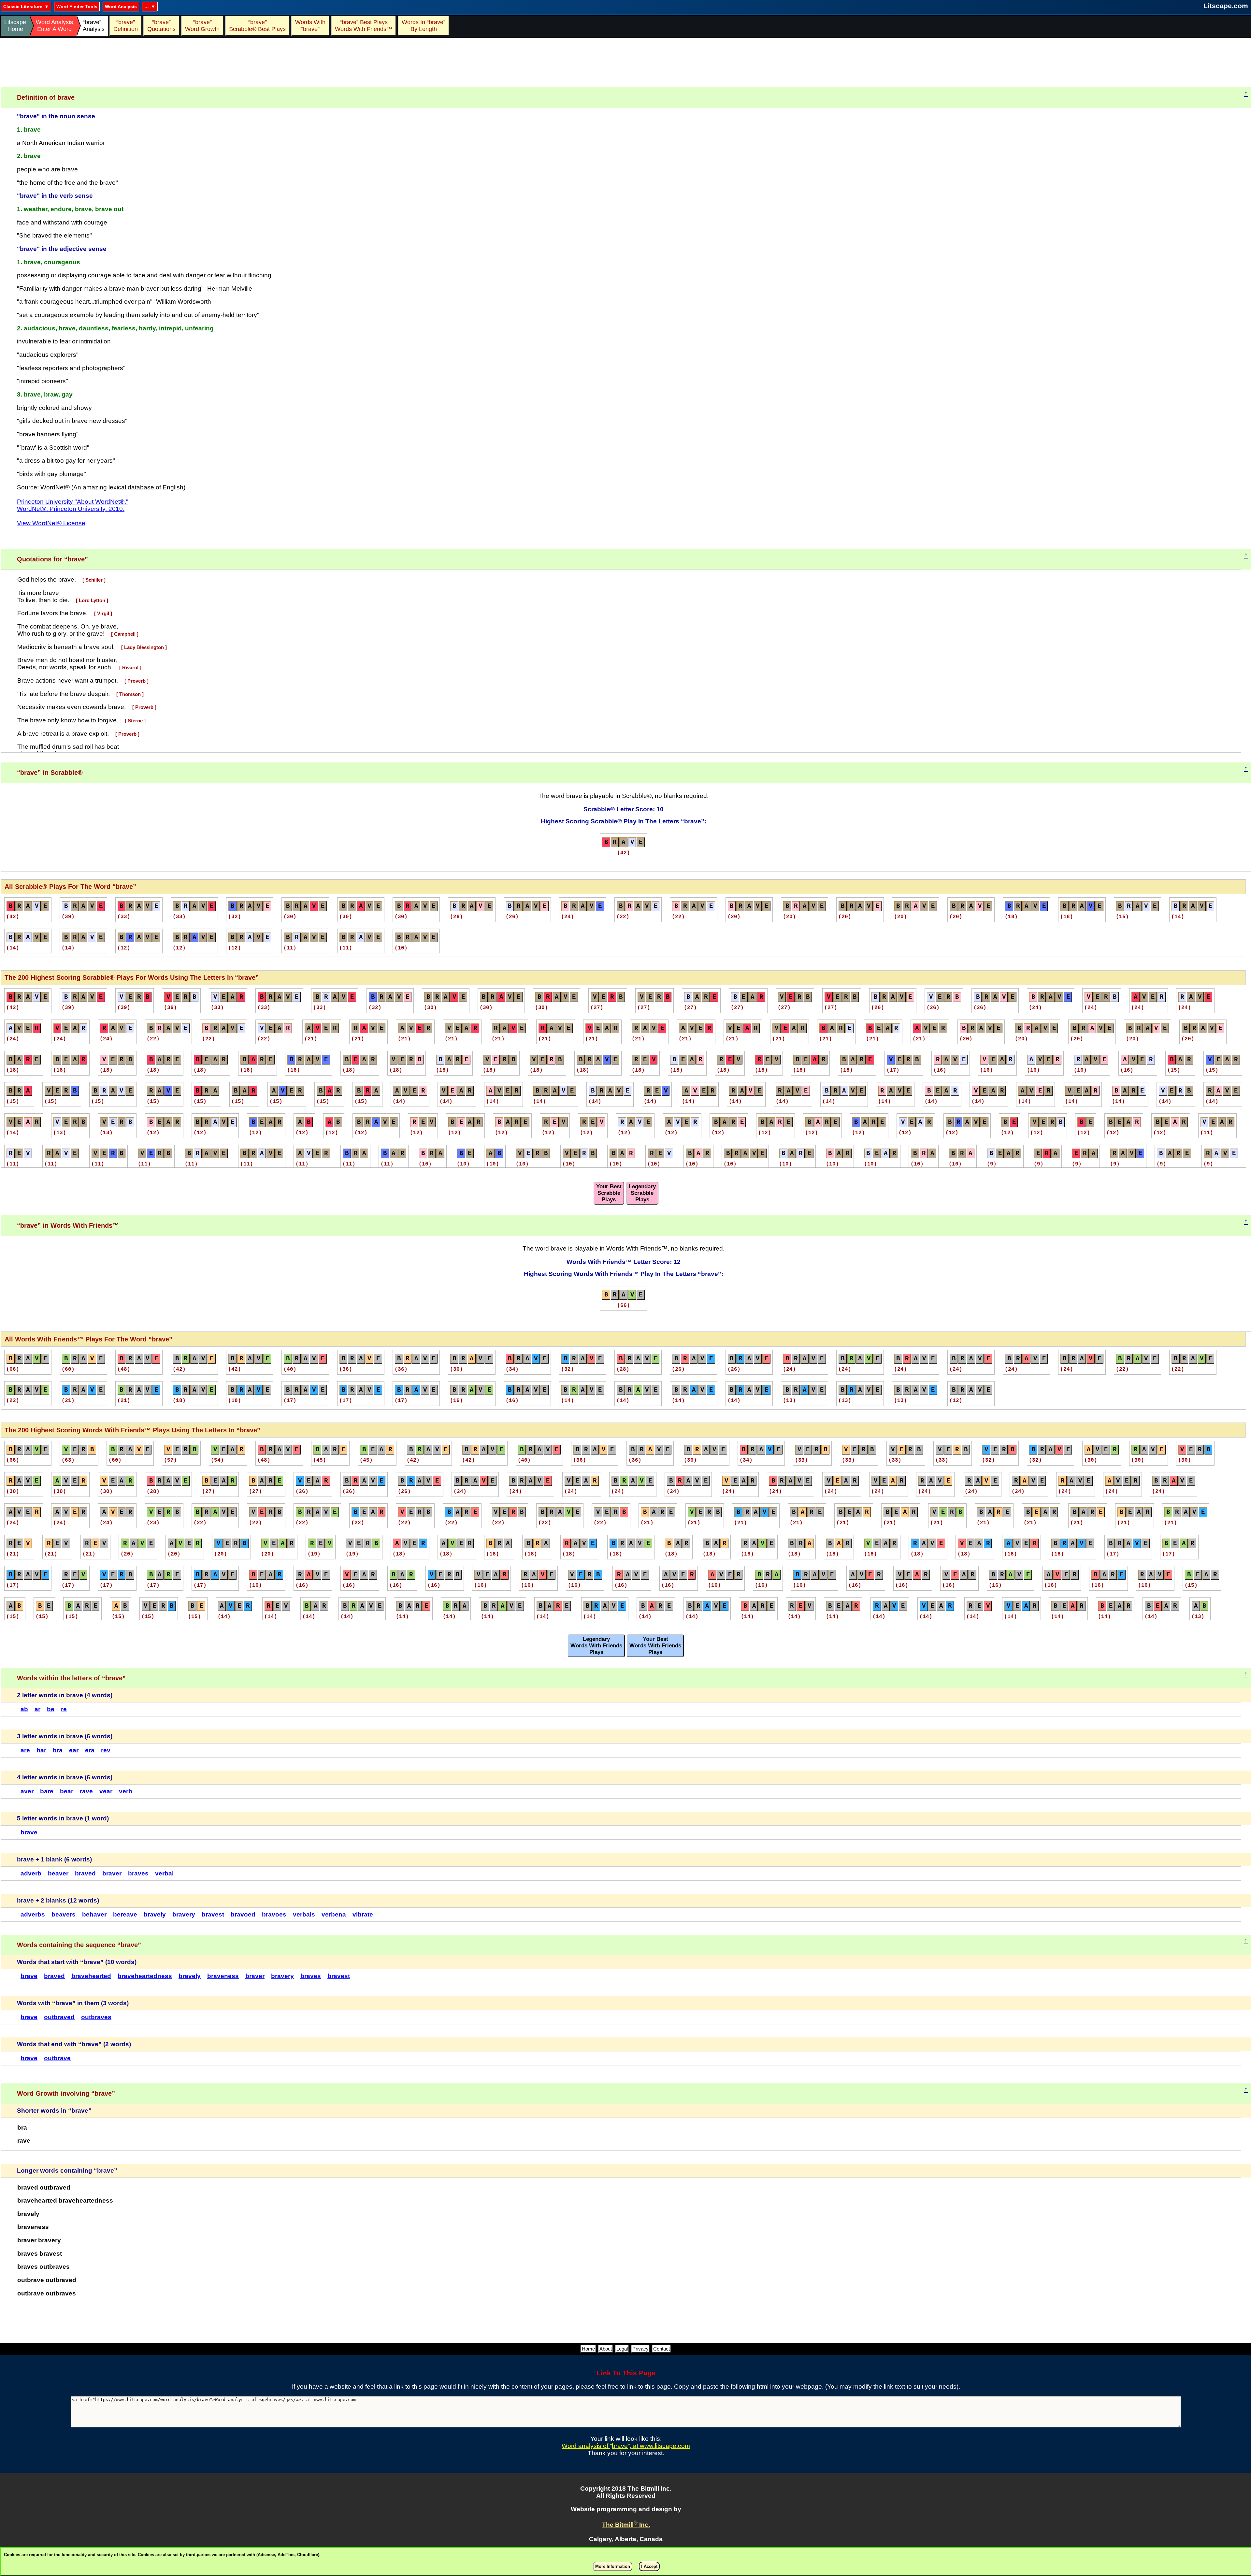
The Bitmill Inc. (626, 2525)
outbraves (96, 2017)
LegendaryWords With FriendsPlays (596, 1646)
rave (86, 1791)
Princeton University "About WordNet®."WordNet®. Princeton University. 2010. (73, 505)
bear (67, 1791)
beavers (64, 1914)
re (64, 1709)
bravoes (274, 1914)
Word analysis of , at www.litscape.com (626, 2446)
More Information (613, 2566)
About (606, 2349)
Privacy (640, 2349)
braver (112, 1873)
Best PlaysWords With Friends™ (364, 26)
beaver (58, 1873)
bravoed (243, 1914)
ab (24, 1709)
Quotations (161, 26)
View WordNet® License (51, 523)
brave (29, 1832)
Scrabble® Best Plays (257, 26)
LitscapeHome (15, 26)
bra (58, 1750)
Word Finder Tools (77, 7)
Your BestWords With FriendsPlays (655, 1646)
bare (47, 1791)
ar (37, 1709)
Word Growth (202, 26)
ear (74, 1750)
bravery (184, 1914)
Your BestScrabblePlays (609, 1193)
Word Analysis (121, 7)
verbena (334, 1914)
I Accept (649, 2566)
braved (85, 1873)
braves (138, 1873)
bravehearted (91, 1976)
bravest (213, 1914)
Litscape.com (1226, 6)
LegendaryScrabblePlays (642, 1193)
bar (41, 1750)
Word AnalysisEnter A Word (54, 26)
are (25, 1750)
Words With (310, 26)
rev (106, 1750)
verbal (164, 1873)
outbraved (59, 2017)
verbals (304, 1914)
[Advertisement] (626, 63)
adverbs (33, 1914)
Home (588, 2349)
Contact (661, 2349)
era (90, 1750)
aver (27, 1791)
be (51, 1709)
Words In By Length (423, 26)
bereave (125, 1914)
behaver (94, 1914)
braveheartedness (145, 1976)
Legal (622, 2349)
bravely (155, 1914)
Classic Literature (23, 7)
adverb (31, 1873)
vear (106, 1791)
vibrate (363, 1914)
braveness (223, 1976)
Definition (126, 26)
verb (126, 1791)
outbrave (57, 2058)
